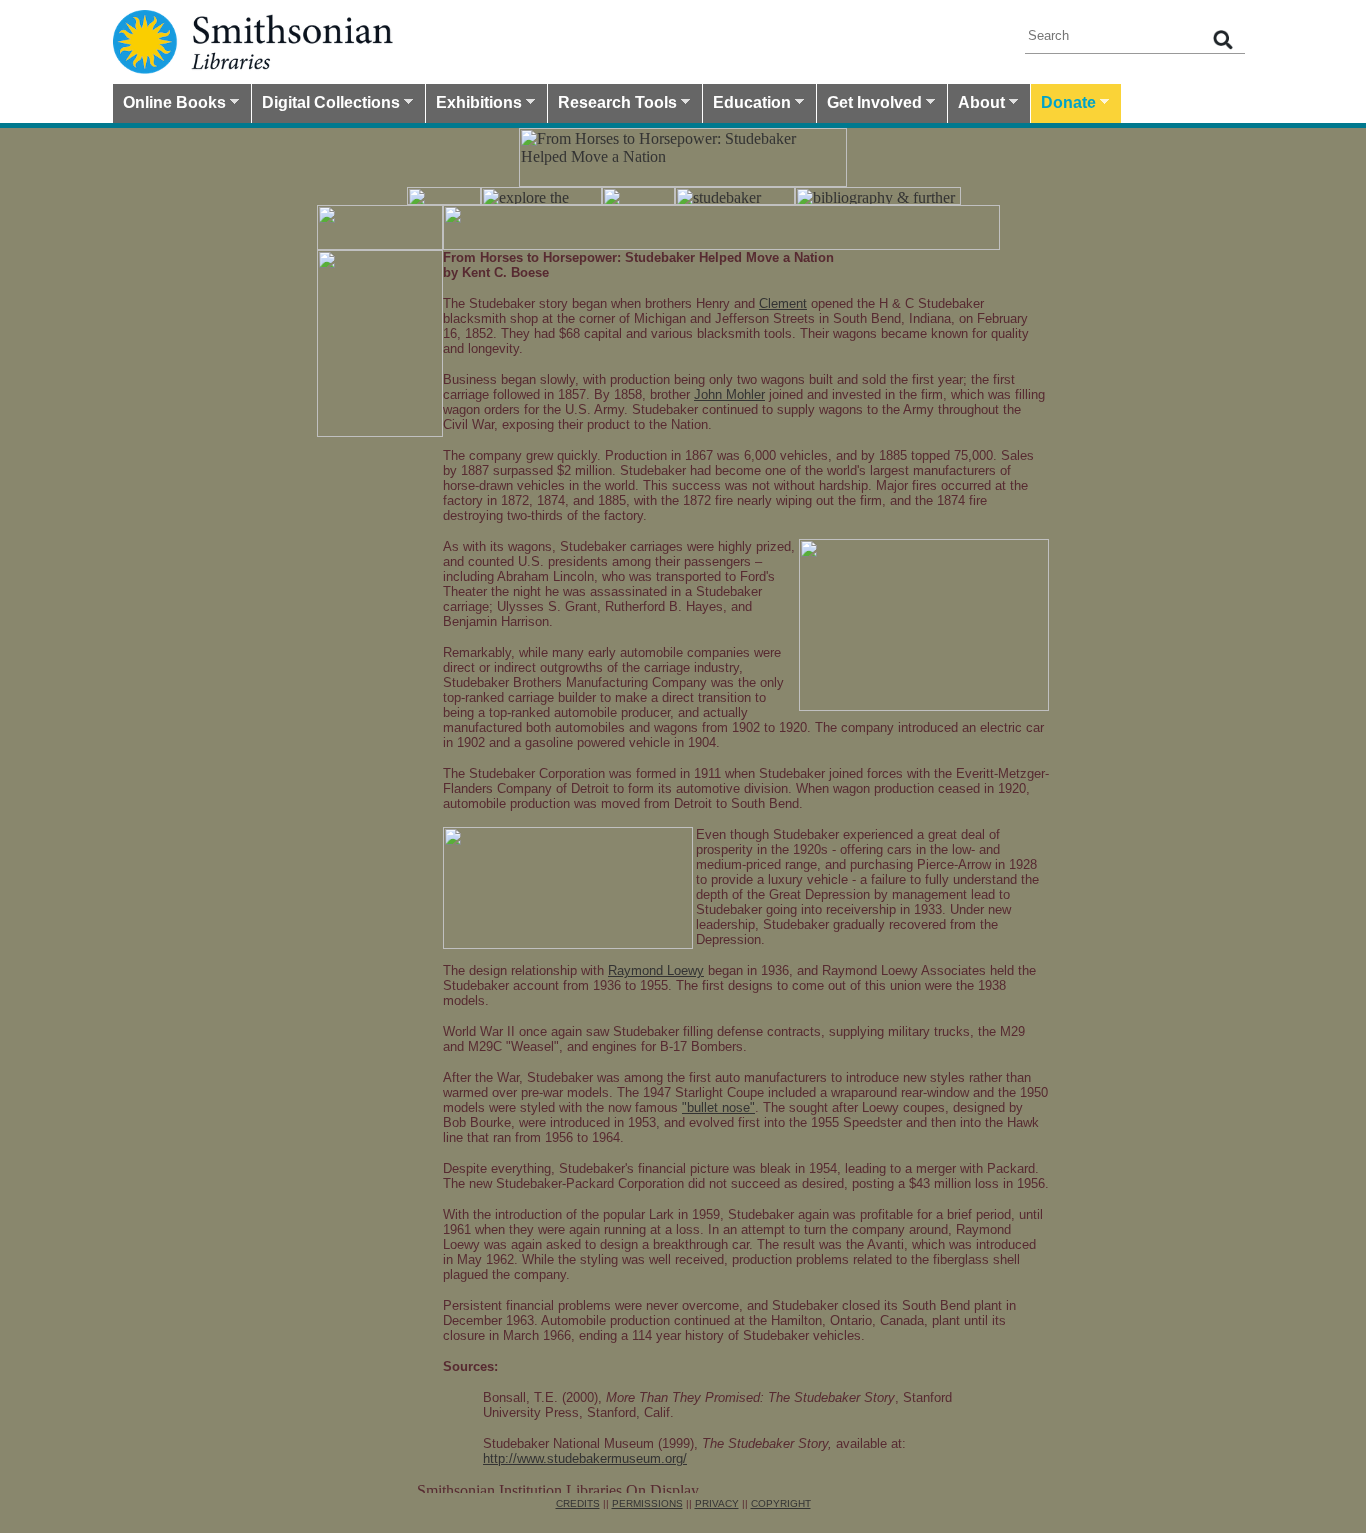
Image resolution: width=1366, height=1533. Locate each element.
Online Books (169, 105)
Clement (783, 303)
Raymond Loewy (656, 970)
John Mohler (729, 394)
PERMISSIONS (647, 1503)
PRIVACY (717, 1503)
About (976, 105)
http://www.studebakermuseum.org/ (585, 1458)
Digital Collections (326, 105)
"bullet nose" (718, 1107)
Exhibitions (474, 105)
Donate (1063, 105)
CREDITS (578, 1503)
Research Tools (612, 105)
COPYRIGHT (781, 1503)
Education (747, 105)
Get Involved (869, 105)
